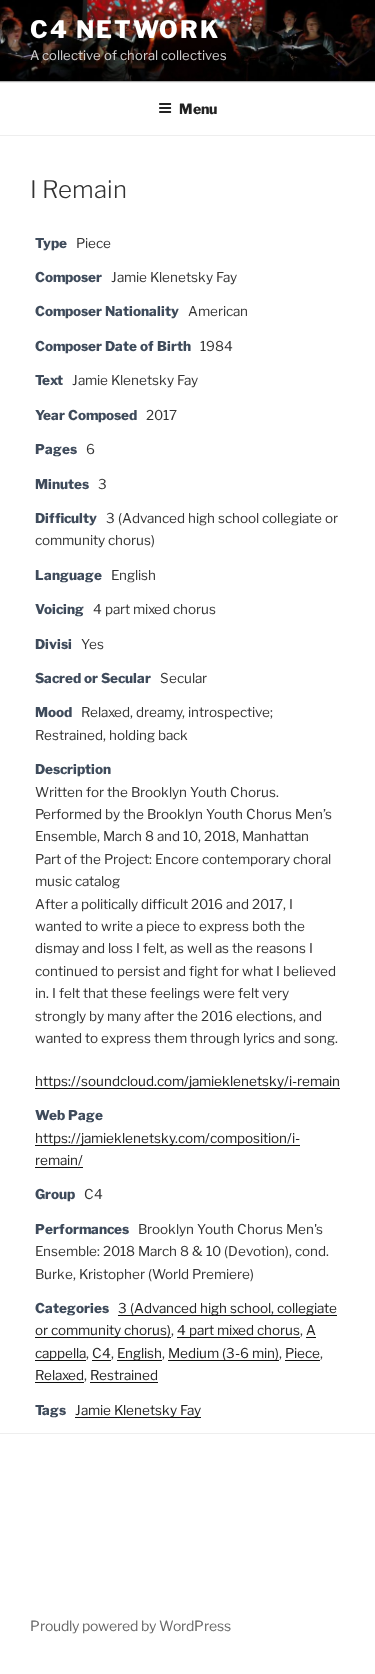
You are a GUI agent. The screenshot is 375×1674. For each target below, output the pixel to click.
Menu (198, 108)
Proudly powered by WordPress (130, 1625)
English (139, 1353)
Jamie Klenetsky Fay (138, 1410)
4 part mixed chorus (238, 1330)
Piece (302, 1353)
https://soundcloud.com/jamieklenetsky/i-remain (187, 1081)
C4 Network (125, 29)
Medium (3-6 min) (223, 1353)
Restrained (124, 1375)
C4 (101, 1353)
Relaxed (59, 1375)
